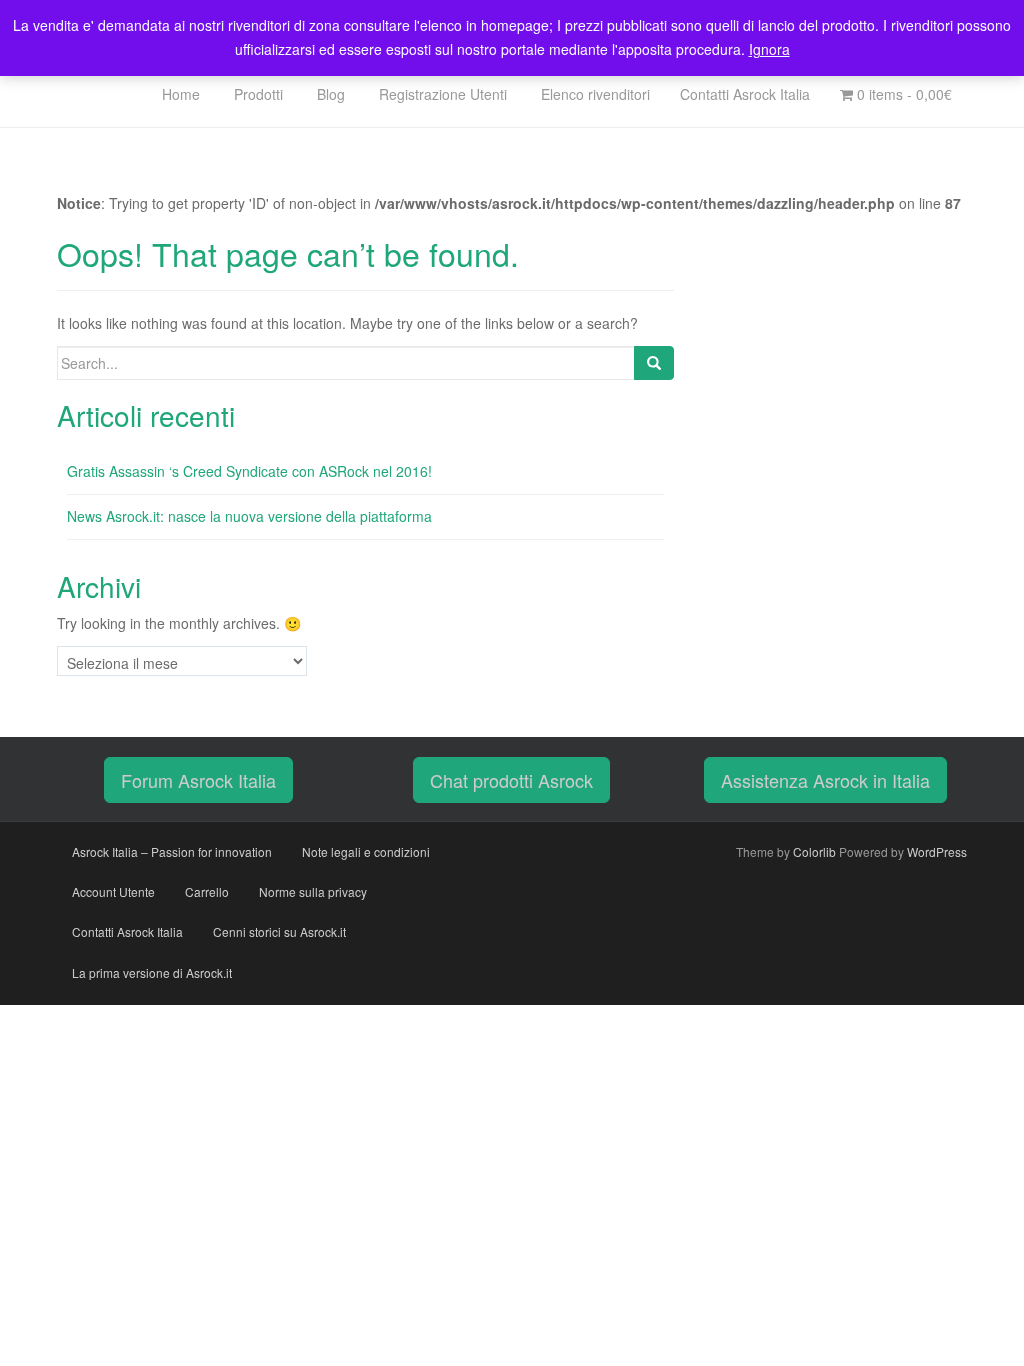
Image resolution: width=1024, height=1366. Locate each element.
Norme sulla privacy (313, 891)
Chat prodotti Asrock (511, 780)
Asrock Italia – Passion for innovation (172, 851)
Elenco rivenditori (593, 94)
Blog (329, 94)
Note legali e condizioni (366, 851)
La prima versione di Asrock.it (152, 972)
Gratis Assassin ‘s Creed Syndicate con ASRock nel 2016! (249, 471)
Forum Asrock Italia (198, 780)
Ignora (769, 49)
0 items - (902, 94)
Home (179, 94)
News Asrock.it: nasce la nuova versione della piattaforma (249, 516)
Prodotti (256, 94)
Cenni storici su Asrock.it (279, 931)
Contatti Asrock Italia (745, 94)
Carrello (207, 891)
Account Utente (113, 891)
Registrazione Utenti (441, 94)
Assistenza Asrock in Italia (825, 780)
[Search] (654, 363)
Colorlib (814, 851)
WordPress (937, 851)
